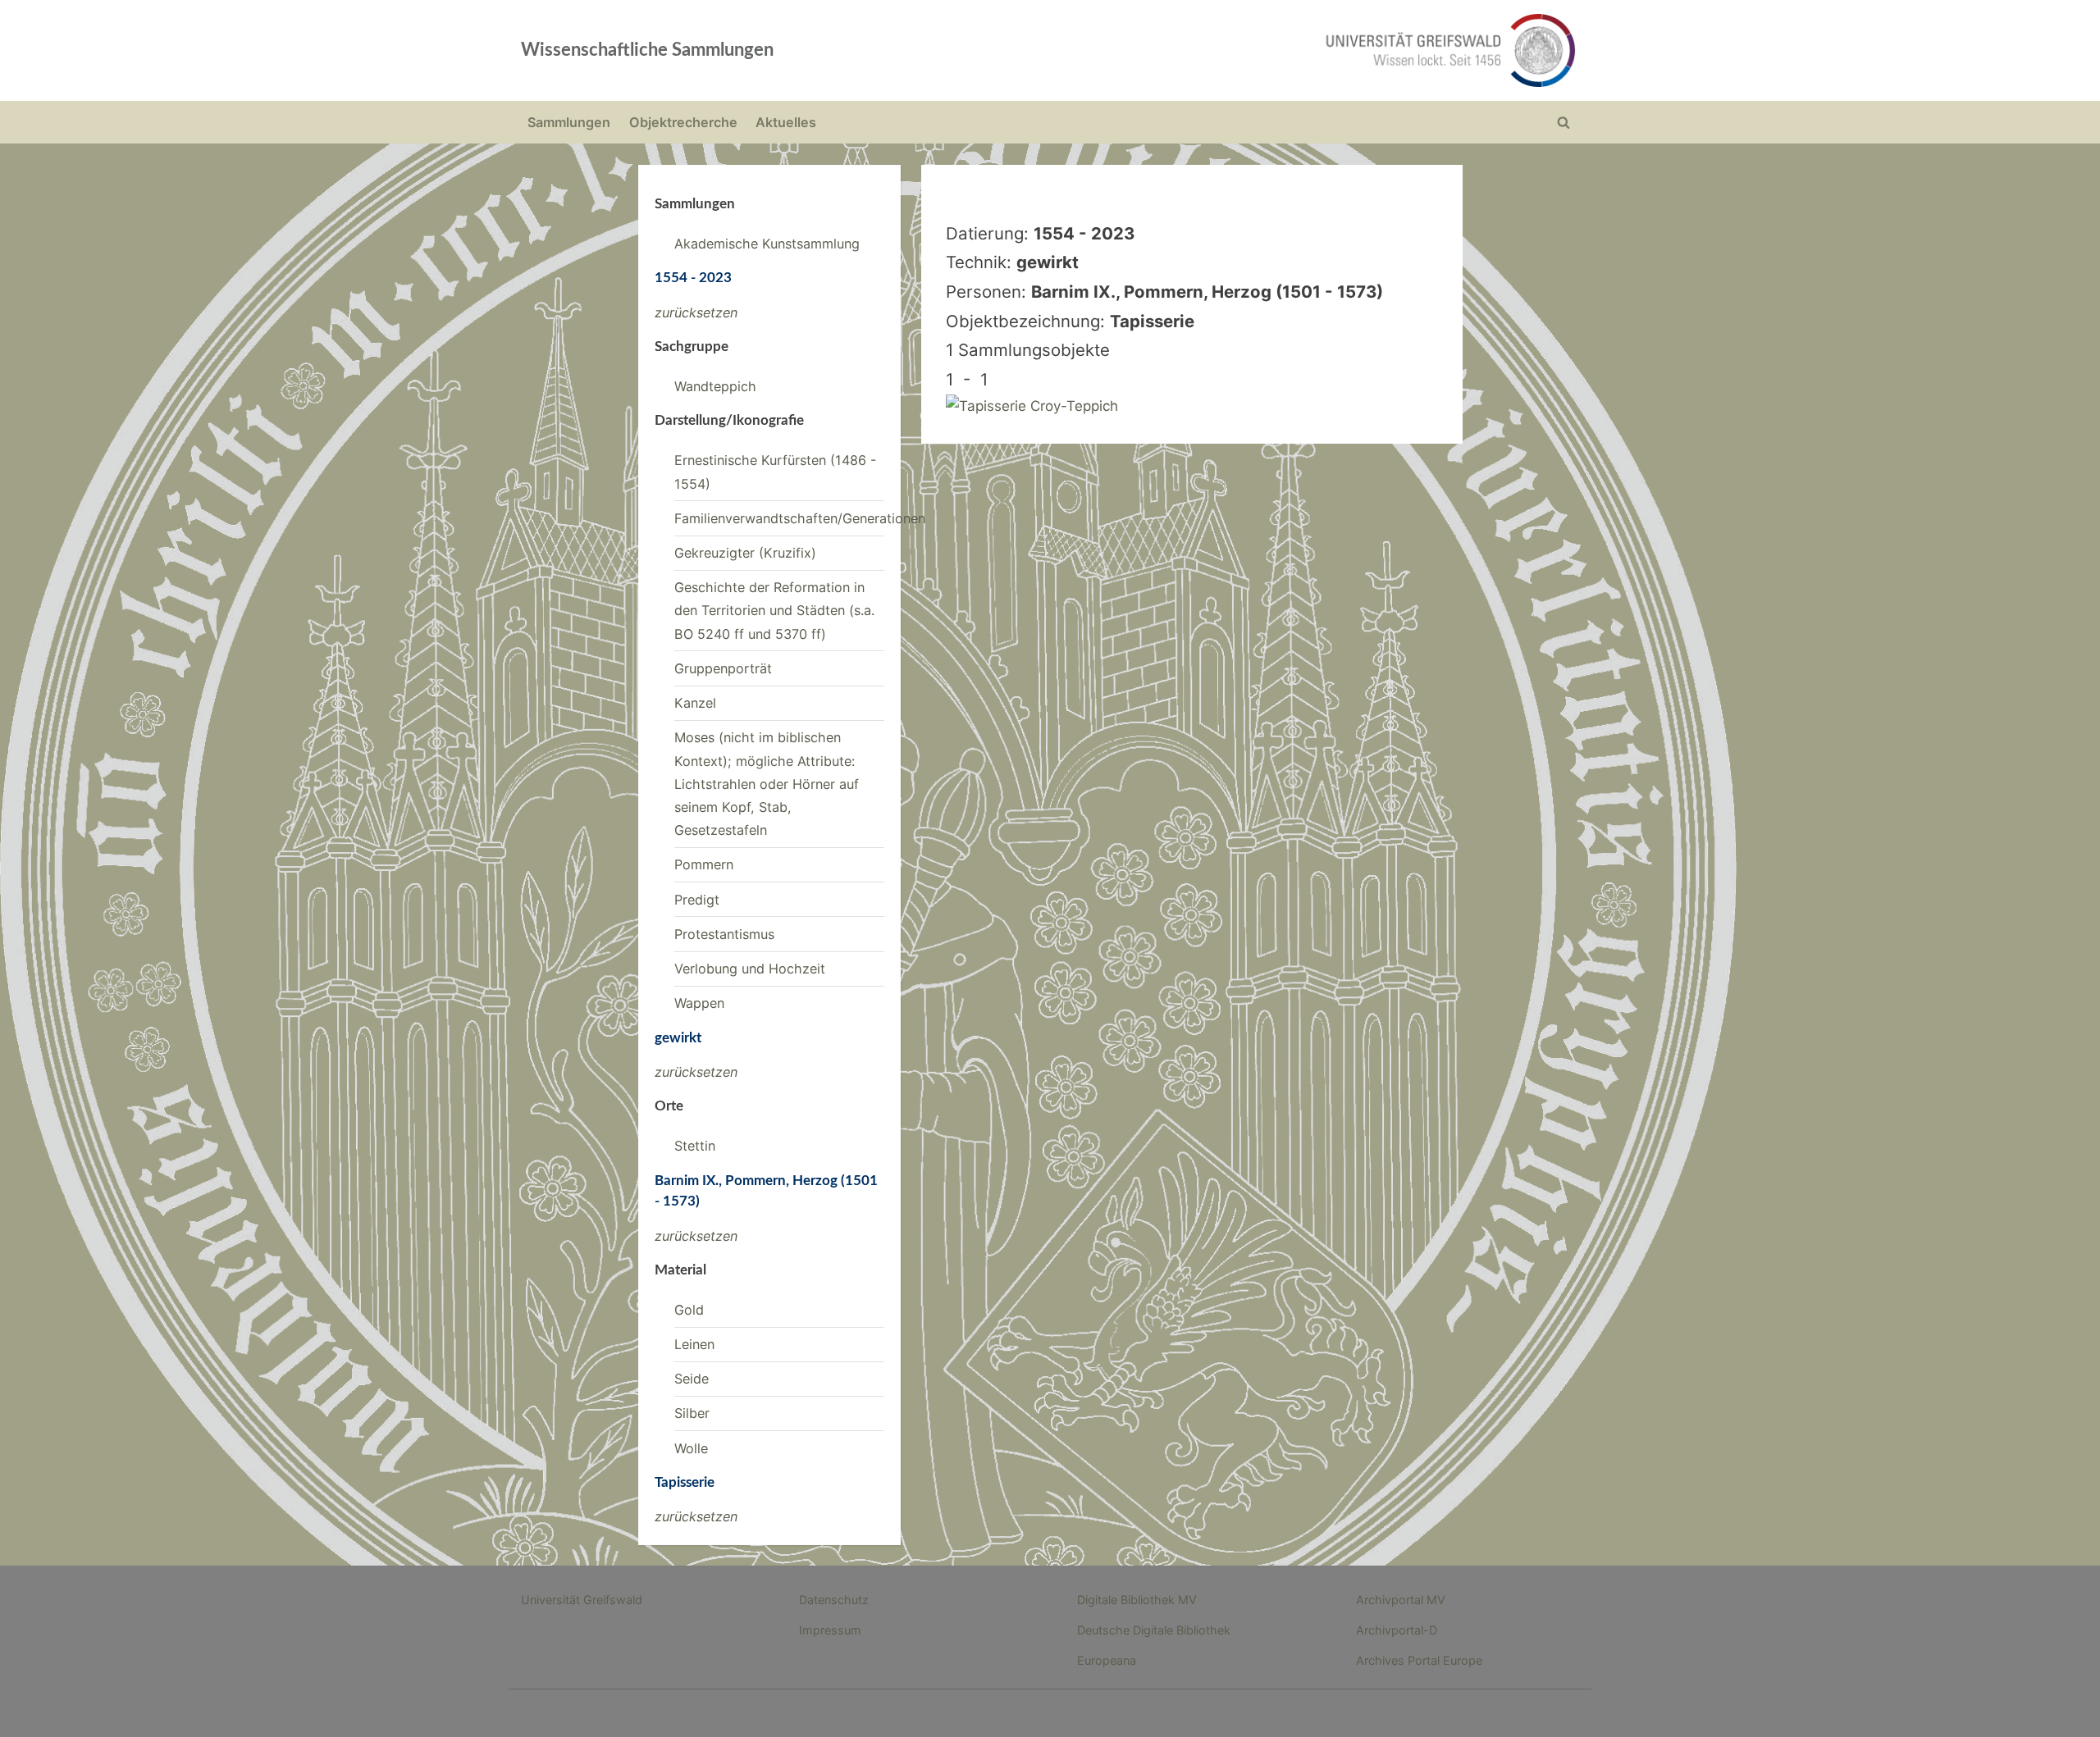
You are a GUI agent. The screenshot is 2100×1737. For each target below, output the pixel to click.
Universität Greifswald (582, 1600)
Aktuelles (786, 122)
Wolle (691, 1448)
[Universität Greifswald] (1284, 50)
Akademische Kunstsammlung (767, 244)
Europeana (1107, 1660)
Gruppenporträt (723, 668)
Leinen (694, 1344)
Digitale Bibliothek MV (1137, 1600)
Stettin (695, 1146)
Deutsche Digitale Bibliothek (1154, 1630)
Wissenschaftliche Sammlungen (647, 50)
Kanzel (695, 703)
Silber (692, 1413)
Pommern (704, 864)
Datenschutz (834, 1600)
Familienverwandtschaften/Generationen (800, 518)
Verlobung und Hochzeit (750, 969)
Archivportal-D (1397, 1630)
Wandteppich (715, 386)
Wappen (699, 1003)
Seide (692, 1379)
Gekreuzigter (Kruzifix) (745, 553)
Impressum (830, 1630)
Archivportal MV (1401, 1600)
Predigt (697, 900)
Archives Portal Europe (1419, 1660)
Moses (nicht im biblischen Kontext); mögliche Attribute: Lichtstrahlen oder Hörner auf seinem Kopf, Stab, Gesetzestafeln (767, 784)
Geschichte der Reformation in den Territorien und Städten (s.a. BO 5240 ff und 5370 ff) (774, 611)
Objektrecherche (683, 122)
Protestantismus (724, 934)
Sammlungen (569, 122)
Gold (689, 1310)
